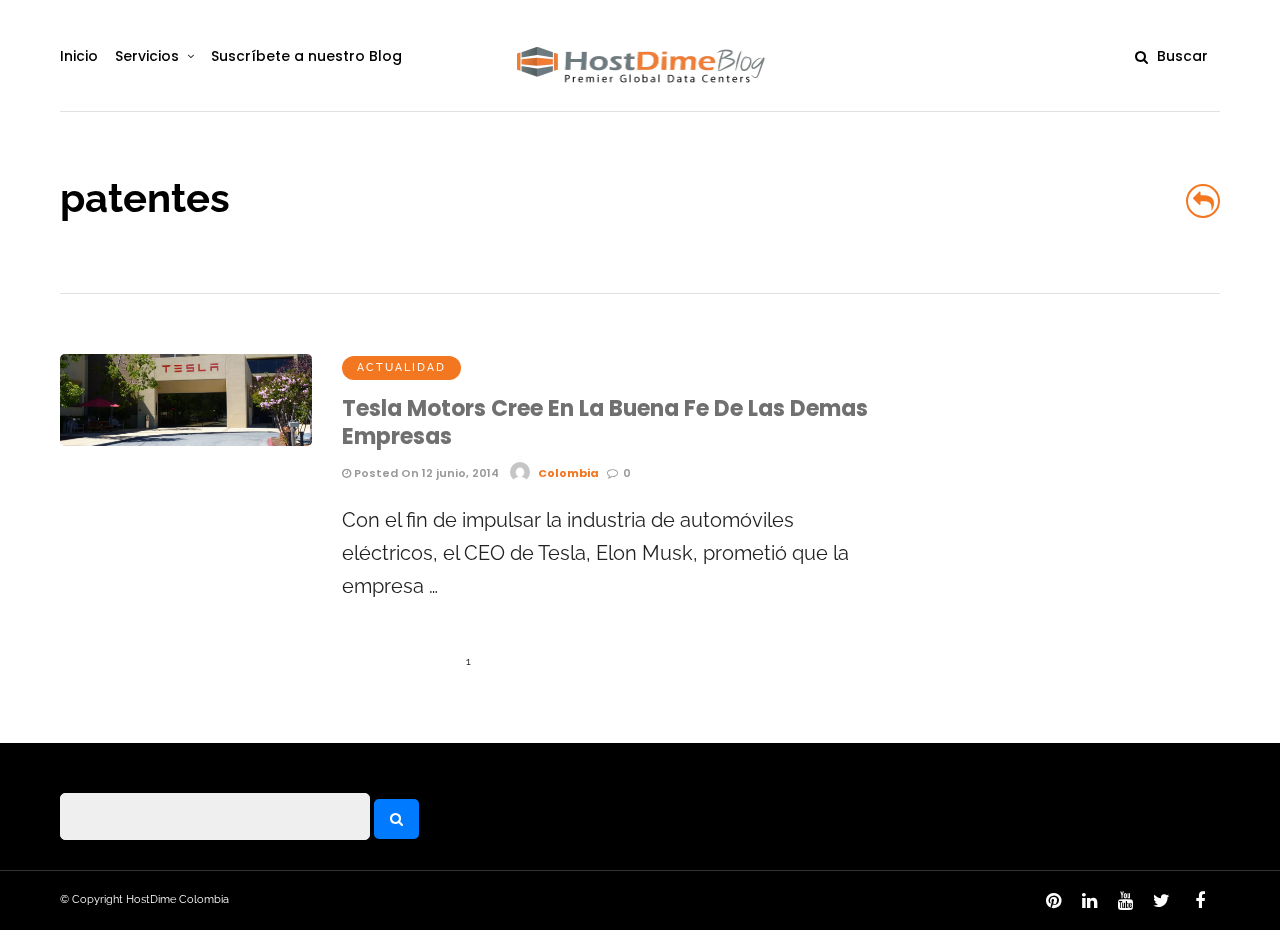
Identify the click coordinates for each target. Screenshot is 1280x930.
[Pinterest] (1053, 901)
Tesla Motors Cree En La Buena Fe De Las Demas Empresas (605, 423)
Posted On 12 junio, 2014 (425, 473)
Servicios (147, 56)
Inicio (79, 56)
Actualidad (401, 367)
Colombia (568, 473)
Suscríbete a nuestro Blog (306, 56)
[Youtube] (1125, 901)
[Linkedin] (1089, 901)
